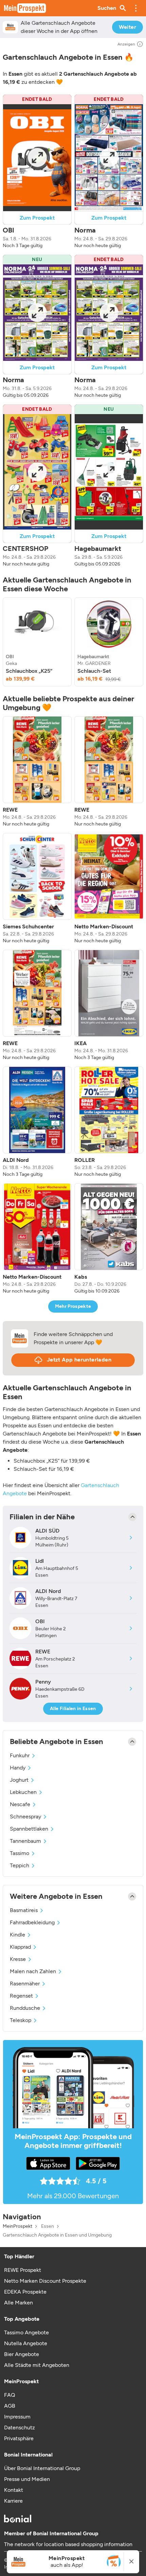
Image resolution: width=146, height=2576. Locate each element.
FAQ (10, 2395)
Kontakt (14, 2490)
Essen (48, 2226)
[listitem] (37, 642)
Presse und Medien (27, 2479)
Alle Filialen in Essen (73, 1709)
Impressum (17, 2417)
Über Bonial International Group (42, 2468)
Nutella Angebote (26, 2343)
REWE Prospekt (23, 2270)
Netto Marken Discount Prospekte (45, 2281)
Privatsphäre (19, 2438)
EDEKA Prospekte (25, 2292)
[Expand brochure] (37, 158)
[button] (136, 8)
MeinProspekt (17, 2226)
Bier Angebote (22, 2354)
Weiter (127, 27)
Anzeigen (126, 44)
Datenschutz (20, 2427)
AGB (10, 2406)
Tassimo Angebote (26, 2332)
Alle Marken (19, 2303)
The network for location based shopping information (68, 2544)
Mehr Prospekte (73, 1306)
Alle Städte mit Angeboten (37, 2365)
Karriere (13, 2501)
